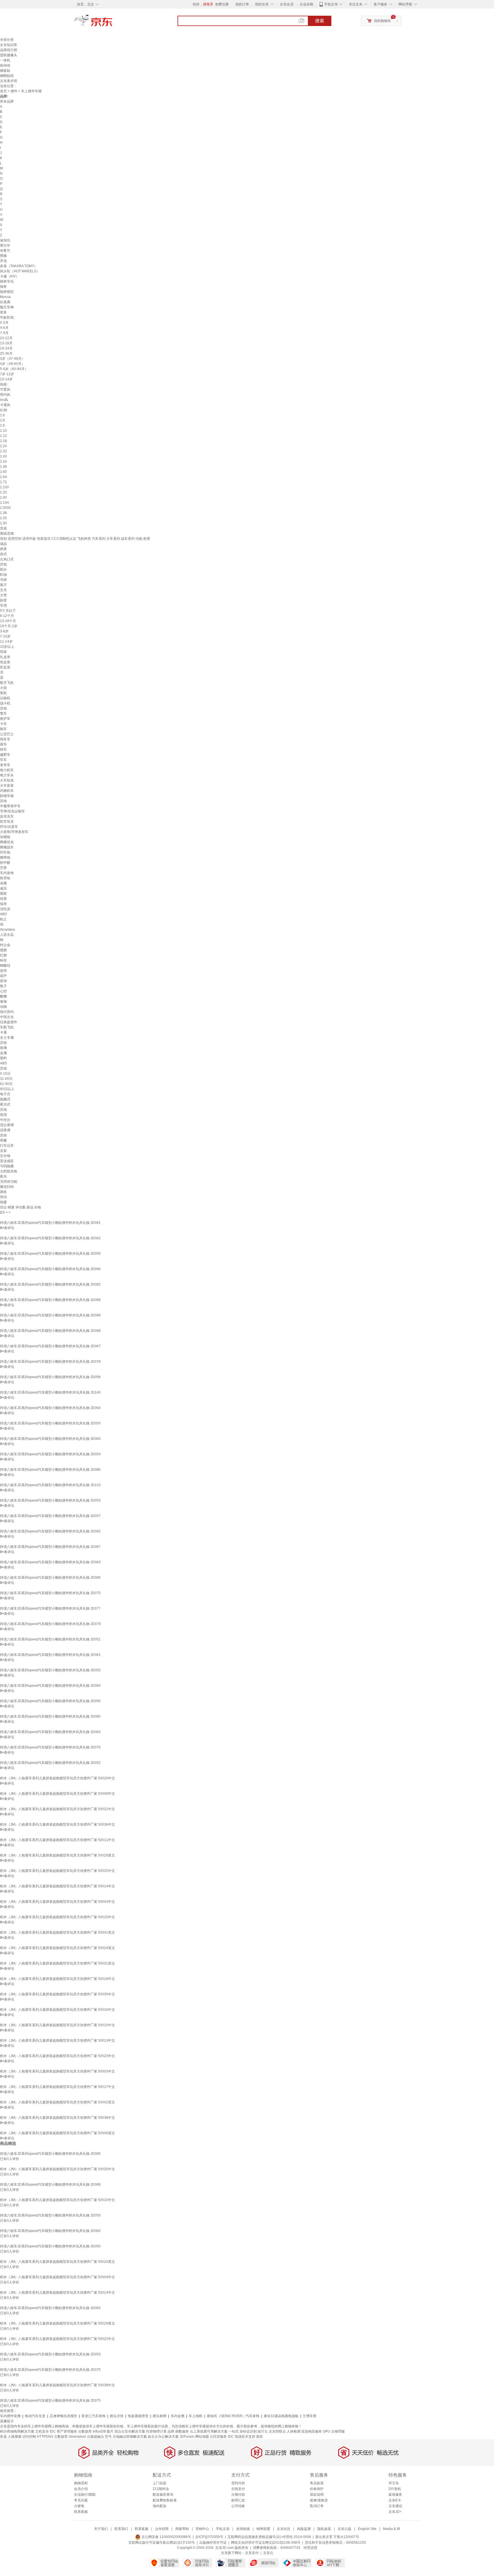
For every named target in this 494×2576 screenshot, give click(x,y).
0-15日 (5, 1074)
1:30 (3, 523)
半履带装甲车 (10, 806)
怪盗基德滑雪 (138, 2416)
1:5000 (5, 508)
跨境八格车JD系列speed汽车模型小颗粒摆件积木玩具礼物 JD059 (50, 1254)
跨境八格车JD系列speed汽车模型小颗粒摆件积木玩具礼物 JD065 (50, 1531)
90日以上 (7, 1089)
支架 (3, 1151)
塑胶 (3, 894)
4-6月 (4, 328)
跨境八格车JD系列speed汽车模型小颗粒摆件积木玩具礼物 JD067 (50, 1346)
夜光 (3, 1176)
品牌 (171, 2431)
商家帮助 (182, 2529)
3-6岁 (4, 631)
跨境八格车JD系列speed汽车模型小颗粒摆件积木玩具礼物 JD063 (50, 1562)
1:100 (4, 487)
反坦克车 (7, 816)
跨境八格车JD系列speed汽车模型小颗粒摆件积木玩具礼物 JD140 (50, 1392)
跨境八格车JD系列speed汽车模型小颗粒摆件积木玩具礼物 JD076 (50, 1747)
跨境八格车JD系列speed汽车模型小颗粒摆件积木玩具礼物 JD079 (50, 1624)
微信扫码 (7, 1187)
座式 (3, 554)
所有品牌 (7, 101)
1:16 (3, 461)
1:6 (2, 415)
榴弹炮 (5, 858)
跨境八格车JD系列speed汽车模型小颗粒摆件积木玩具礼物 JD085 (50, 1578)
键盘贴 (5, 71)
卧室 (3, 600)
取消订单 (317, 2506)
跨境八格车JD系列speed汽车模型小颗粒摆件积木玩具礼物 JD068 (50, 1331)
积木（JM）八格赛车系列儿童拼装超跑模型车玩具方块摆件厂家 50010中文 (57, 2025)
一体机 (5, 60)
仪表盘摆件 (9, 1022)
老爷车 (5, 765)
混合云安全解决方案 (130, 2431)
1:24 (3, 446)
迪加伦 (5, 240)
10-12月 (6, 338)
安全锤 (5, 1156)
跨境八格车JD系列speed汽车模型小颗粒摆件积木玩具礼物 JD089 (50, 1315)
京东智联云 (277, 2431)
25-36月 (6, 353)
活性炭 (5, 909)
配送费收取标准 (165, 2500)
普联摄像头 (9, 55)
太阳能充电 (9, 1171)
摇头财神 (160, 2416)
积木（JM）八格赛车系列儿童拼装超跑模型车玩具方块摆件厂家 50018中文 (57, 1979)
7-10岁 (5, 636)
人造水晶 (7, 935)
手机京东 (331, 4)
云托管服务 (218, 2437)
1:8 (2, 420)
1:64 (3, 477)
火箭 (3, 688)
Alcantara (7, 930)
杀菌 (3, 883)
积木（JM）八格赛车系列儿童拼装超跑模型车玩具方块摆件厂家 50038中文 (57, 2118)
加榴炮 (5, 837)
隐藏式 (5, 1099)
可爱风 (5, 389)
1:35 (3, 518)
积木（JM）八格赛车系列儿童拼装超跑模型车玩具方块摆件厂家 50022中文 (57, 1809)
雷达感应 (7, 1161)
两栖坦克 (7, 842)
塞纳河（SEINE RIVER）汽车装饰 (233, 2416)
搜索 (320, 21)
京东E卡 (395, 2500)
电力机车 (7, 770)
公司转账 (238, 2506)
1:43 (3, 456)
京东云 (268, 2553)
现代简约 (7, 1012)
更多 (3, 312)
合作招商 (162, 2529)
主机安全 (42, 2431)
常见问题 (81, 2500)
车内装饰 (7, 873)
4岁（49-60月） (12, 364)
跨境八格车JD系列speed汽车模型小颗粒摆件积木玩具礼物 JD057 (50, 1516)
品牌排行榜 (9, 50)
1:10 (3, 431)
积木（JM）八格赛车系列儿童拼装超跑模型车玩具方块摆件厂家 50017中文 (57, 2087)
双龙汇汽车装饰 (93, 2416)
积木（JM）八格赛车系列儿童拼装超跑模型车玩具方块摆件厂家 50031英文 (57, 1963)
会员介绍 (81, 2489)
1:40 (3, 497)
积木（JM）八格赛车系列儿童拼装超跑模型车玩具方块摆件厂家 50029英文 (57, 1855)
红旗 (3, 955)
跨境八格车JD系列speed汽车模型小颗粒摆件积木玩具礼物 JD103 (50, 1485)
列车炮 (5, 852)
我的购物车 (383, 21)
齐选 (3, 261)
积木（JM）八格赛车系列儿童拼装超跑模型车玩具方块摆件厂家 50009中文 (57, 1794)
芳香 (3, 868)
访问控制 (29, 2437)
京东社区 (284, 2529)
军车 (3, 760)
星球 (3, 981)
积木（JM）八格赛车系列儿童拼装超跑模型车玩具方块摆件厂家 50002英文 (57, 2102)
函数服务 (182, 2431)
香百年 (5, 245)
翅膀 (3, 950)
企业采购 (306, 4)
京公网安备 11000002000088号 (166, 2537)
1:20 (3, 492)
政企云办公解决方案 (163, 2437)
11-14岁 (6, 641)
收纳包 (5, 65)
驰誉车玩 (7, 281)
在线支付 (238, 2489)
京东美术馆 (9, 81)
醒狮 (3, 996)
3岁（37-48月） (12, 359)
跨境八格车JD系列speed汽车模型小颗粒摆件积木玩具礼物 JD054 (50, 1454)
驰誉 (3, 287)
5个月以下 (8, 611)
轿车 (3, 750)
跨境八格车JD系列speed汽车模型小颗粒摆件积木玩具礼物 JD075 (50, 1593)
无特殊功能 (9, 1182)
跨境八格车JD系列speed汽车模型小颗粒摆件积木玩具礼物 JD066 (50, 1269)
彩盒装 (5, 667)
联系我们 (121, 2529)
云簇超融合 (95, 2437)
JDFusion (187, 2437)
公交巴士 (7, 734)
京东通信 (395, 2506)
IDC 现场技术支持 (242, 2437)
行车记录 (7, 1146)
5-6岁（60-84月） (14, 369)
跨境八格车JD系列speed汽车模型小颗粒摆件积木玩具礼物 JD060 (50, 1439)
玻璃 (3, 1048)
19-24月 (6, 348)
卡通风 (5, 405)
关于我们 (101, 2529)
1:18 (3, 441)
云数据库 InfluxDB (92, 2431)
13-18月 (6, 343)
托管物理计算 (156, 2431)
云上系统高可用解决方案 (209, 2431)
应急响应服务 (312, 2431)
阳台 (3, 569)
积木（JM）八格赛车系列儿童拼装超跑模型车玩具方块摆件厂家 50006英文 (57, 2133)
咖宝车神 (7, 307)
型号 (108, 2437)
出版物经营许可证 (213, 2543)
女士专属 (7, 1038)
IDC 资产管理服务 (63, 2431)
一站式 (234, 2431)
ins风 (4, 400)
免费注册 (222, 4)
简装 (3, 652)
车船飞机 (7, 1027)
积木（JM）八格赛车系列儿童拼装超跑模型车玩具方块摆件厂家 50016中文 (57, 2010)
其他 (3, 528)
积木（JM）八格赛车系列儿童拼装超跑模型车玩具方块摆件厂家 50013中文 (57, 2041)
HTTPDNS (45, 2437)
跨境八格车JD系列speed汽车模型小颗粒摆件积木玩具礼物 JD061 (50, 1655)
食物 (3, 1002)
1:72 (3, 482)
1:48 (3, 467)
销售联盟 (263, 2529)
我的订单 (242, 4)
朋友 (3, 1192)
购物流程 (81, 2483)
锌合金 (5, 945)
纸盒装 (5, 662)
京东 (113, 23)
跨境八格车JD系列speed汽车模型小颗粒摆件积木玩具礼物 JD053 (50, 1500)
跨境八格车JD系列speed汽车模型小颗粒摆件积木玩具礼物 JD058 (50, 1377)
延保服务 (395, 2495)
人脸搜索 (15, 2437)
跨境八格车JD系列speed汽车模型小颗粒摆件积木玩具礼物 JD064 (50, 1408)
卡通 (3, 1032)
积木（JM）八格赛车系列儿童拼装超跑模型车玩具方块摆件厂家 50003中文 (57, 2071)
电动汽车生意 (35, 2416)
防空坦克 (7, 822)
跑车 (3, 729)
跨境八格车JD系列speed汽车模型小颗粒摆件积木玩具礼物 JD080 (50, 1716)
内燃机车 (7, 791)
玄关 (3, 590)
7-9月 (4, 333)
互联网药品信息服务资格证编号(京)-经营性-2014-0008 (269, 2537)
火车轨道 (7, 780)
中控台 (5, 1120)
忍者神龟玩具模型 (63, 2416)
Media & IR (392, 2529)
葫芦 (3, 976)
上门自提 (160, 2483)
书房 (3, 580)
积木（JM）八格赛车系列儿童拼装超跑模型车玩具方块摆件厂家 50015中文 (57, 1917)
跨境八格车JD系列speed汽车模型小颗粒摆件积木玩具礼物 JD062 (50, 1238)
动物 (3, 1007)
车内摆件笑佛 (10, 2416)
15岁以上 (7, 647)
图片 (110, 2431)
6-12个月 (7, 616)
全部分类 (7, 40)
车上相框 (196, 2416)
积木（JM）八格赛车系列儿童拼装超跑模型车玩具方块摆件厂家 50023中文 (57, 2056)
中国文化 (7, 1017)
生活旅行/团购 (85, 2495)
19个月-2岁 (9, 626)
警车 (3, 714)
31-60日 (6, 1079)
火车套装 (7, 786)
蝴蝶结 (5, 966)
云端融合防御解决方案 (130, 2437)
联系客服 (81, 2512)
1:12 (3, 436)
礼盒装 (5, 657)
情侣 (3, 1197)
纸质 (3, 899)
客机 (3, 693)
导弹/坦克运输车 (12, 811)
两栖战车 (7, 847)
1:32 (3, 451)
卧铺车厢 (7, 796)
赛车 (3, 744)
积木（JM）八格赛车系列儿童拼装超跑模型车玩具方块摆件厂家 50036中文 (57, 1824)
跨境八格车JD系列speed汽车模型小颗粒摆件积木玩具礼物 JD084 (50, 1686)
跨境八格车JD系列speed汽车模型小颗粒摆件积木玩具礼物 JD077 (50, 1608)
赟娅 (3, 256)
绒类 (3, 904)
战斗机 (5, 703)
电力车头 (7, 775)
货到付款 (238, 2483)
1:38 (3, 513)
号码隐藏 (7, 1166)
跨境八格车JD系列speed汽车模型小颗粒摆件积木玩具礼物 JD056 (50, 1701)
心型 (3, 991)
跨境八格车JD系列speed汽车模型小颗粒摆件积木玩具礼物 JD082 (50, 1284)
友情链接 (243, 2529)
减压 (3, 888)
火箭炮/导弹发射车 (14, 832)
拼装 (3, 549)
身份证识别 (248, 2431)
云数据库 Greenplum (70, 2437)
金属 (3, 1053)
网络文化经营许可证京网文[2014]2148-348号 (266, 2543)
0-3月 (4, 323)
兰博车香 (310, 2416)
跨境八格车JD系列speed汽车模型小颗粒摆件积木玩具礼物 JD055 (50, 1670)
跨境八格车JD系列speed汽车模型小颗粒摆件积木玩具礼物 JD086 (50, 1470)
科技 (3, 960)
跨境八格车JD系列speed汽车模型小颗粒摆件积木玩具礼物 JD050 (50, 1423)
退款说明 (317, 2495)
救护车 (5, 719)
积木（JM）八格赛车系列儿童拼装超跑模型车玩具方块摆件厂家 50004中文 (57, 1902)
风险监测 (304, 2529)
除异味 (5, 878)
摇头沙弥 (117, 2416)
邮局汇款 (238, 2500)
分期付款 (238, 2495)
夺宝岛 (394, 2483)
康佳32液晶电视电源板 (281, 2416)
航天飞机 (7, 683)
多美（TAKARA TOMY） (19, 266)
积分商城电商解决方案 (17, 2431)
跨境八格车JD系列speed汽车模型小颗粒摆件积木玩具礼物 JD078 (50, 1362)
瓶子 (3, 986)
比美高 (5, 302)
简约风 (5, 395)
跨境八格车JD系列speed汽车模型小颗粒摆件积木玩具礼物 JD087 (50, 1547)
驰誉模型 (7, 292)
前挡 (3, 1115)
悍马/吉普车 (9, 827)
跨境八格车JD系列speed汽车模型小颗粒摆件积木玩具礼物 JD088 (50, 1300)
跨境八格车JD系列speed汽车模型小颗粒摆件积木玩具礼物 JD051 (50, 1639)
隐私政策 (324, 2529)
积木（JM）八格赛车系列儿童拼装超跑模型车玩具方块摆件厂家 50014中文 (57, 1886)
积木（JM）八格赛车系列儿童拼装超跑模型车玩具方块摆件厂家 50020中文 (57, 1778)
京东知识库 (9, 45)
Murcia (5, 297)
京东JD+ (395, 2512)
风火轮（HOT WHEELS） (20, 271)
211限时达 (161, 2489)
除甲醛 (5, 863)
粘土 (3, 919)
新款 (260, 2437)
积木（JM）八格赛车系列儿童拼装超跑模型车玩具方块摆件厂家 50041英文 (57, 1933)
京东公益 (344, 2529)
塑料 (3, 1058)
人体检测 (294, 2431)
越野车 (5, 755)
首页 (3, 91)
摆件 (14, 91)
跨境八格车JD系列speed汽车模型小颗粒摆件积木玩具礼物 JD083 (50, 1732)
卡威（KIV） (10, 276)
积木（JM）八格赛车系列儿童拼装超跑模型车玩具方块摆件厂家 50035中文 (57, 1994)
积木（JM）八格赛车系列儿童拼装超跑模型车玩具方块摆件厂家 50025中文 (57, 1871)
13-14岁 (6, 379)
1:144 (4, 503)
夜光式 (5, 1104)
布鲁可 (5, 251)
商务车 (5, 739)
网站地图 (202, 2437)
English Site (367, 2529)
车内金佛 (178, 2416)
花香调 (5, 1130)
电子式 (5, 1094)
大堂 (3, 595)
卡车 (3, 724)
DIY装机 (395, 2489)
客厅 (3, 585)
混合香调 (7, 1125)
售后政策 (317, 2483)
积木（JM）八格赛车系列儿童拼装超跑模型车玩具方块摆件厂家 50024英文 (57, 1948)
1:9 (2, 425)
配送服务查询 (163, 2495)
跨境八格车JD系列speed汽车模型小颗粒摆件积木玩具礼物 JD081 (50, 1223)
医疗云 (263, 2431)
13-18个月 (8, 621)
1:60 (3, 472)
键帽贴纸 (7, 76)
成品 (3, 544)
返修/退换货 (319, 2500)
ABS (3, 914)
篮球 (3, 971)
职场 (3, 575)
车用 (3, 605)
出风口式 (7, 559)
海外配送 (160, 2506)
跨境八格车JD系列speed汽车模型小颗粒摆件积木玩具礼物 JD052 (50, 1763)
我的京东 (262, 4)
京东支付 (252, 2553)
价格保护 (317, 2489)
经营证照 (310, 2548)
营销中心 (202, 2529)
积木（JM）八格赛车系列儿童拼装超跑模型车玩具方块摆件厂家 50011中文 (57, 1840)
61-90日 (6, 1084)
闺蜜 (3, 1202)
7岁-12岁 (7, 374)
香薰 (3, 1140)
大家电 (79, 2506)
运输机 (5, 698)
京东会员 (287, 4)
